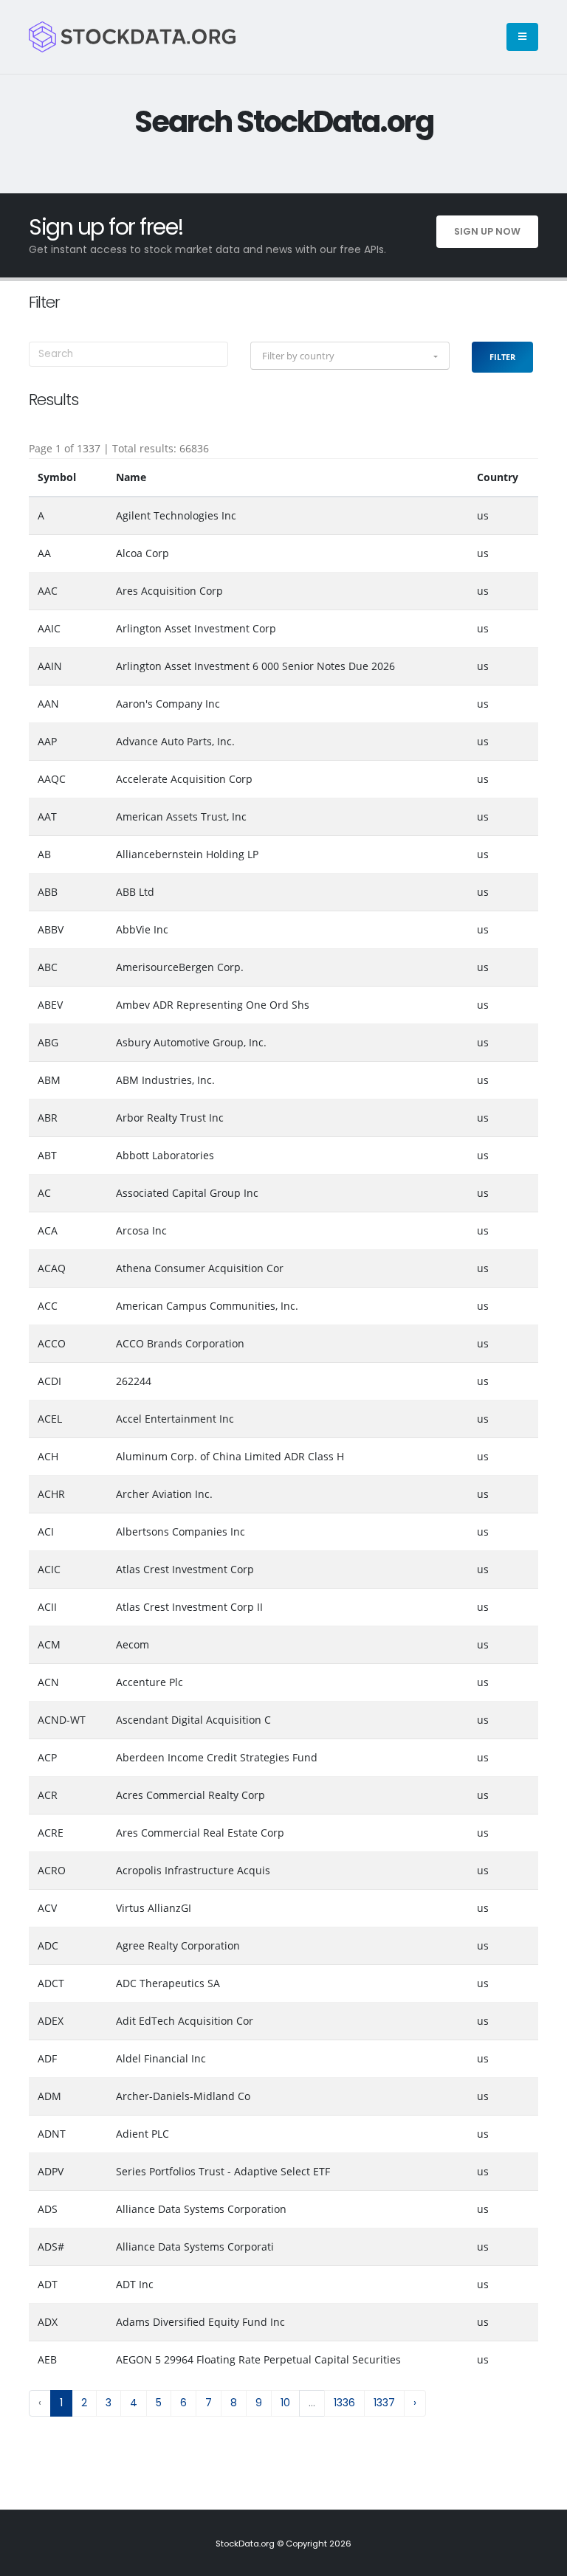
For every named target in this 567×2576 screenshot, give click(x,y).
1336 (344, 2403)
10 (285, 2403)
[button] (350, 356)
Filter (502, 357)
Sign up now (487, 231)
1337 (384, 2403)
